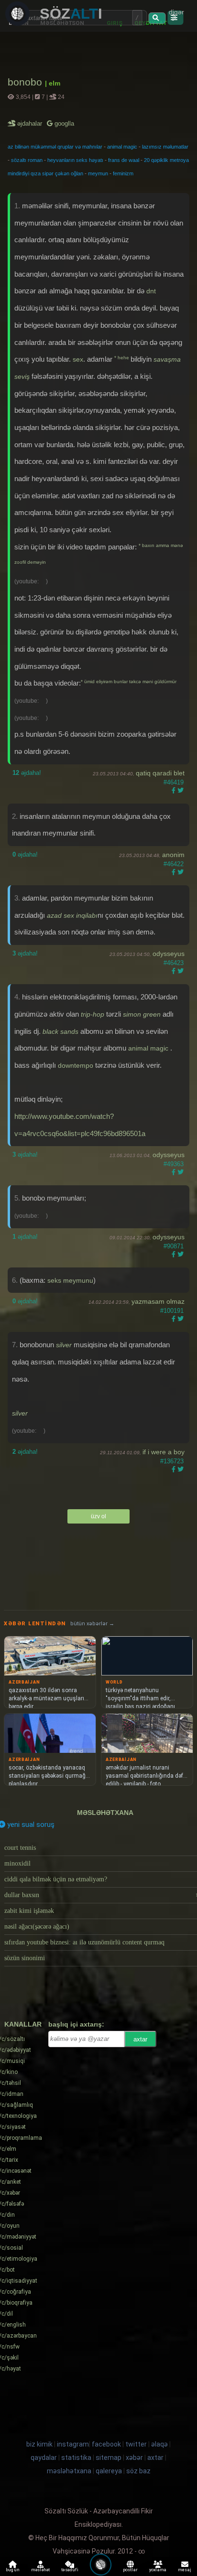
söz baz (138, 2471)
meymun (98, 173)
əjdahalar (30, 123)
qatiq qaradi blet (160, 773)
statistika (76, 2458)
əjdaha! (27, 773)
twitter (136, 2444)
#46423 (174, 963)
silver (64, 1345)
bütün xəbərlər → (92, 1624)
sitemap (109, 2458)
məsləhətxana (105, 1813)
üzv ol (98, 1516)
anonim (173, 855)
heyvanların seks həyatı (75, 160)
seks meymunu (70, 1280)
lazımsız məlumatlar (165, 147)
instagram (73, 2444)
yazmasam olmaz (158, 1301)
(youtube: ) (31, 581)
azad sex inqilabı (72, 915)
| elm (53, 83)
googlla (63, 123)
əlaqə (159, 2444)
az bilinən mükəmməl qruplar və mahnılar (55, 147)
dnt (151, 291)
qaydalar (44, 2458)
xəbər (134, 2458)
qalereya (109, 2471)
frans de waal (124, 160)
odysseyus (169, 954)
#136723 (172, 1461)
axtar (140, 2039)
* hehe (122, 358)
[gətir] (157, 18)
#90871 (174, 1246)
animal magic (122, 147)
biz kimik (40, 2444)
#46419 (174, 782)
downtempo (76, 1065)
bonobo (26, 82)
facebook (106, 2444)
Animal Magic (149, 1048)
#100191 (172, 1311)
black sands (60, 1031)
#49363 (174, 1164)
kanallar (23, 2024)
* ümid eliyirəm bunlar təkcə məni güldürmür (129, 682)
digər (176, 12)
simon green (142, 1014)
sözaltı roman (27, 160)
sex (78, 359)
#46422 (174, 864)
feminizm (123, 173)
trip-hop (93, 1014)
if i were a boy (164, 1452)
